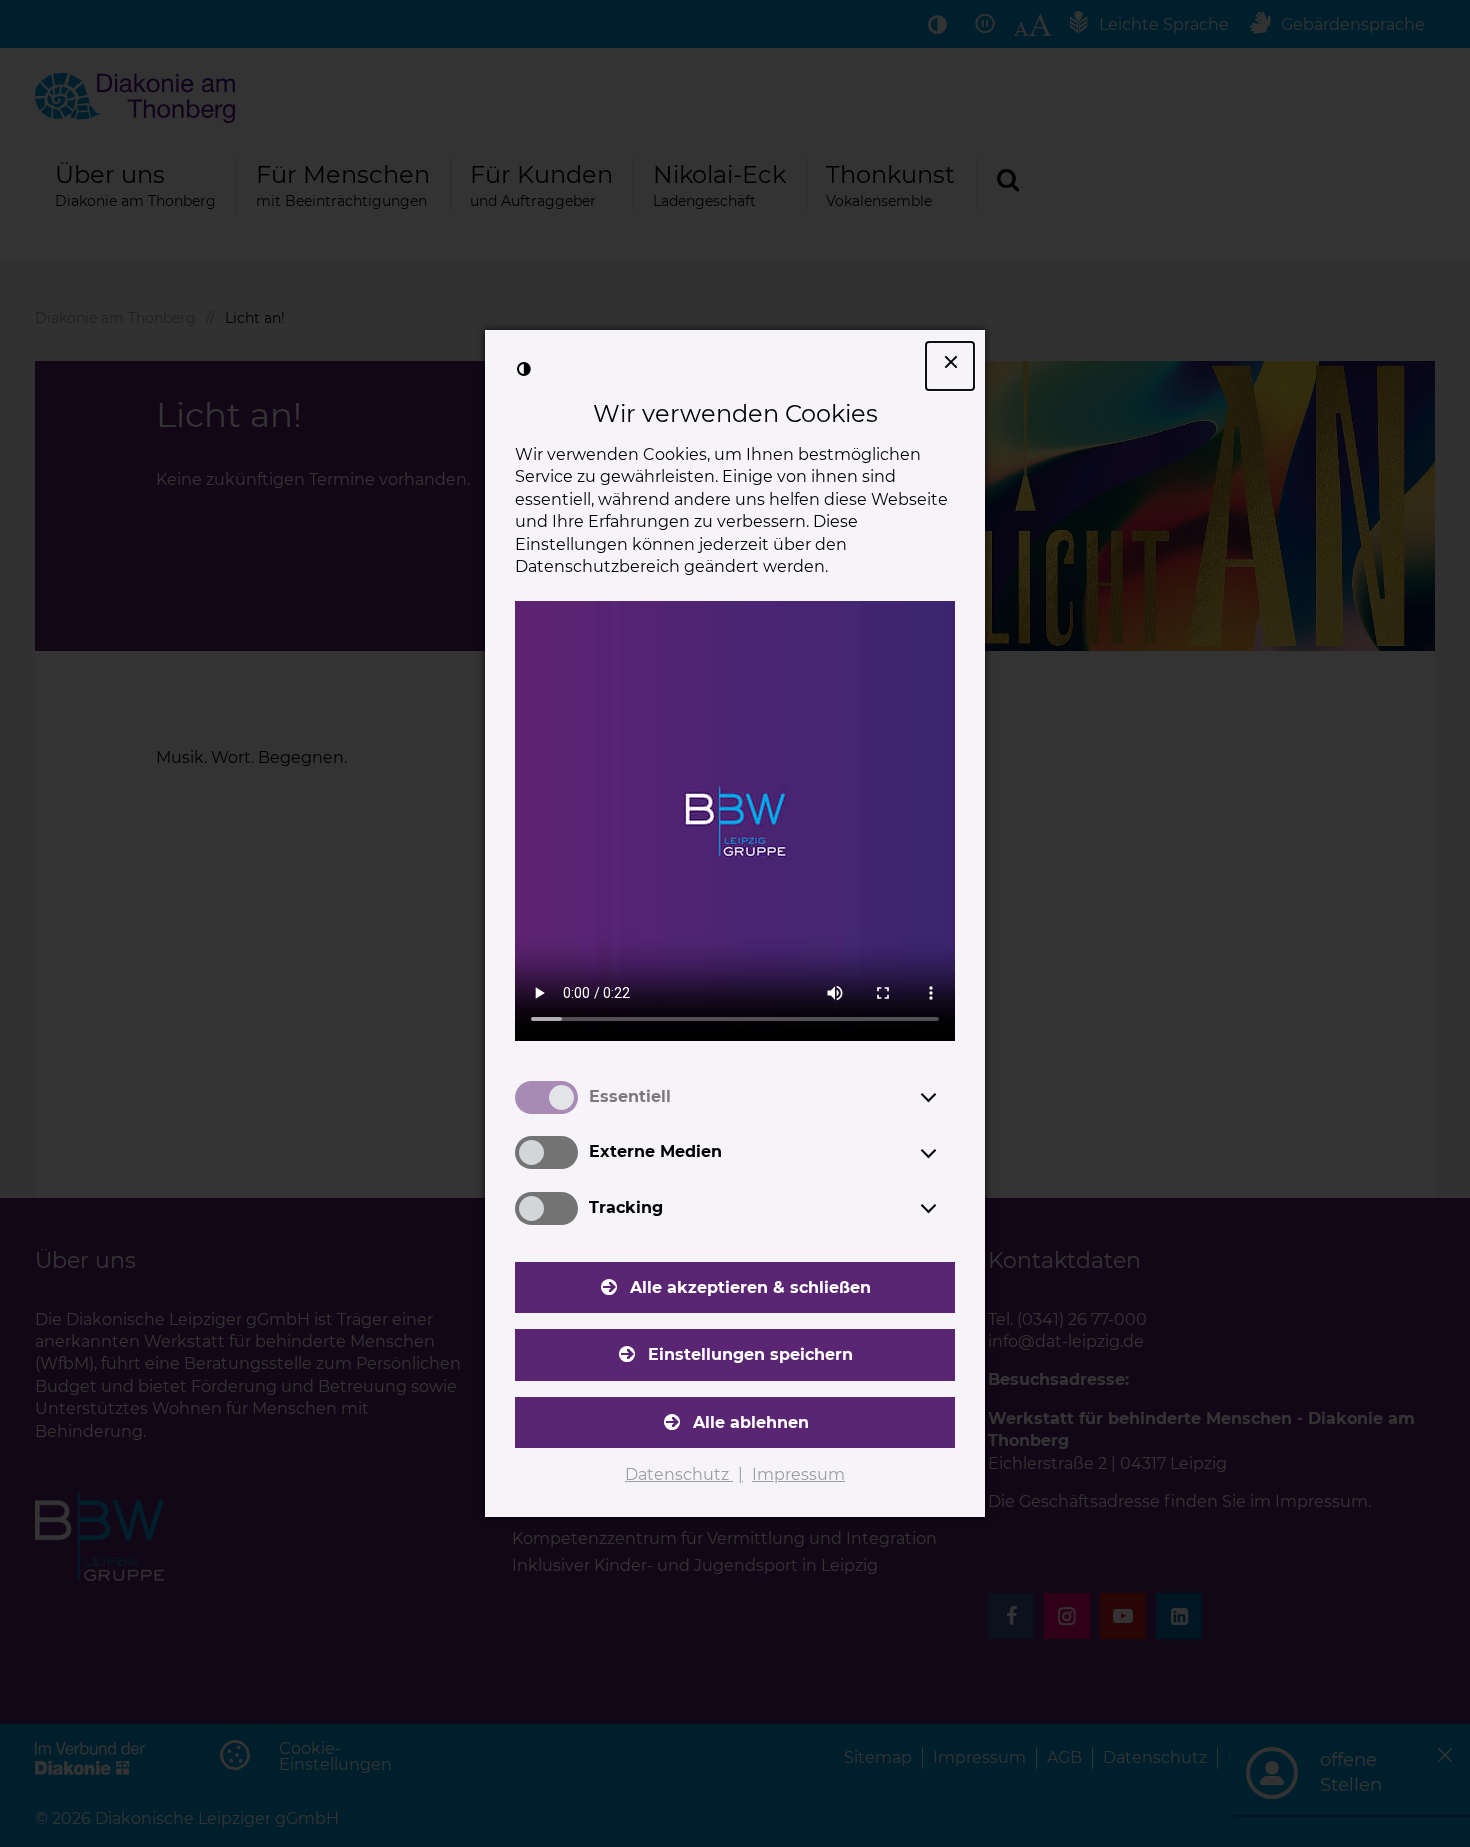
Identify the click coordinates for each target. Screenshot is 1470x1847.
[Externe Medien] (947, 1153)
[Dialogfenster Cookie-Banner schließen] (950, 366)
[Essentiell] (947, 1097)
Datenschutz (679, 1474)
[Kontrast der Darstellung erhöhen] (524, 369)
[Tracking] (947, 1208)
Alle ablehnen (751, 1422)
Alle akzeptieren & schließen (750, 1287)
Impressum (798, 1474)
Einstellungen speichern (750, 1354)
